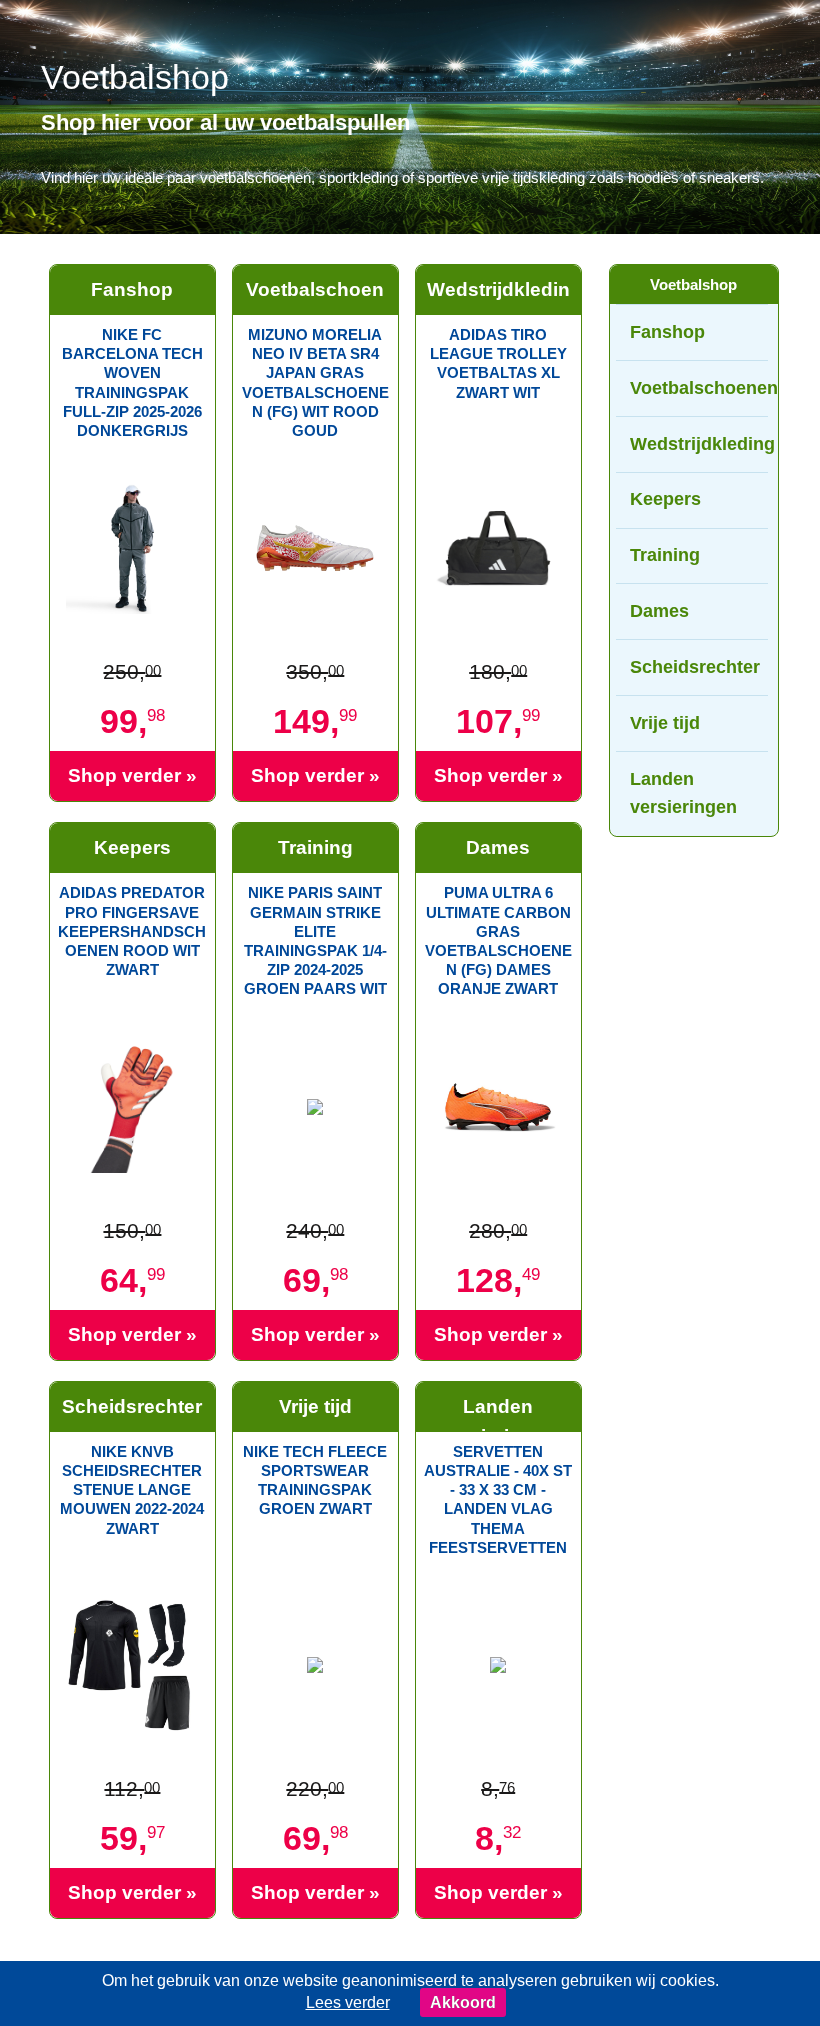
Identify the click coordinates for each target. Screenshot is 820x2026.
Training (665, 555)
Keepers (665, 499)
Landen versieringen (683, 793)
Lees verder (348, 2002)
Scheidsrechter (695, 667)
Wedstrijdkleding (698, 444)
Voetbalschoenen (698, 388)
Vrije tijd (665, 723)
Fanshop (667, 332)
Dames (659, 611)
